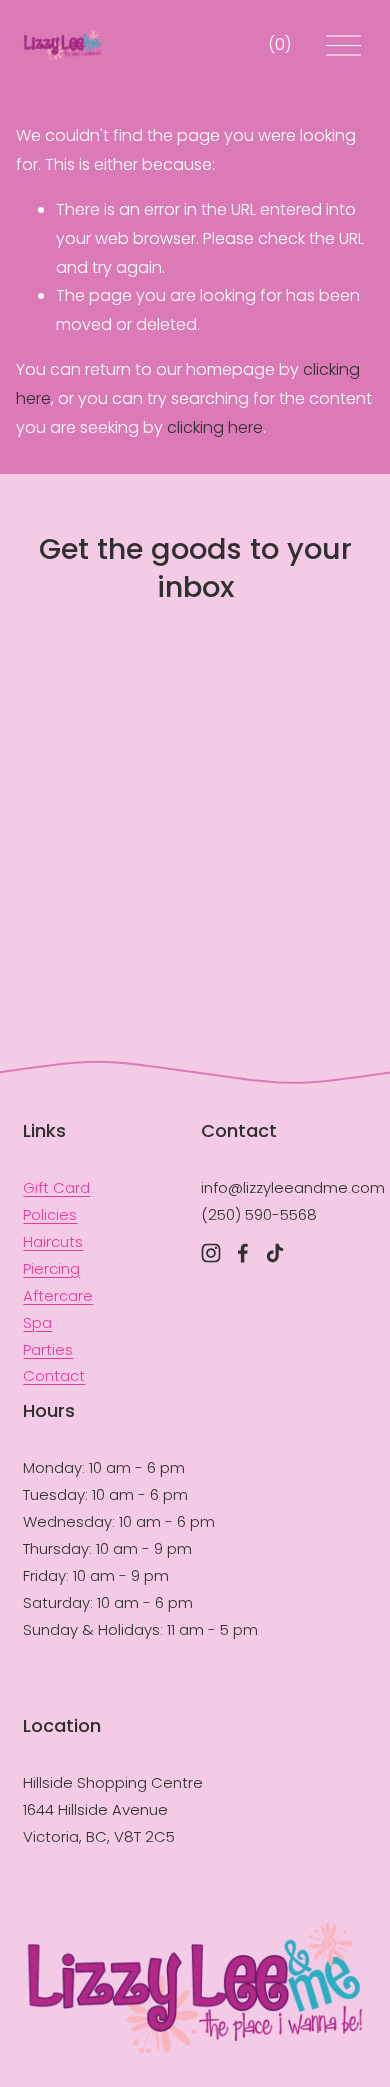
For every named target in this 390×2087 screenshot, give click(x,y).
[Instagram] (211, 1253)
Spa (37, 1322)
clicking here (215, 427)
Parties (48, 1349)
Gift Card (56, 1187)
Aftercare (58, 1295)
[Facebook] (243, 1253)
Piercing (51, 1268)
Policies (50, 1214)
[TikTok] (275, 1253)
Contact (54, 1375)
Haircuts (53, 1241)
